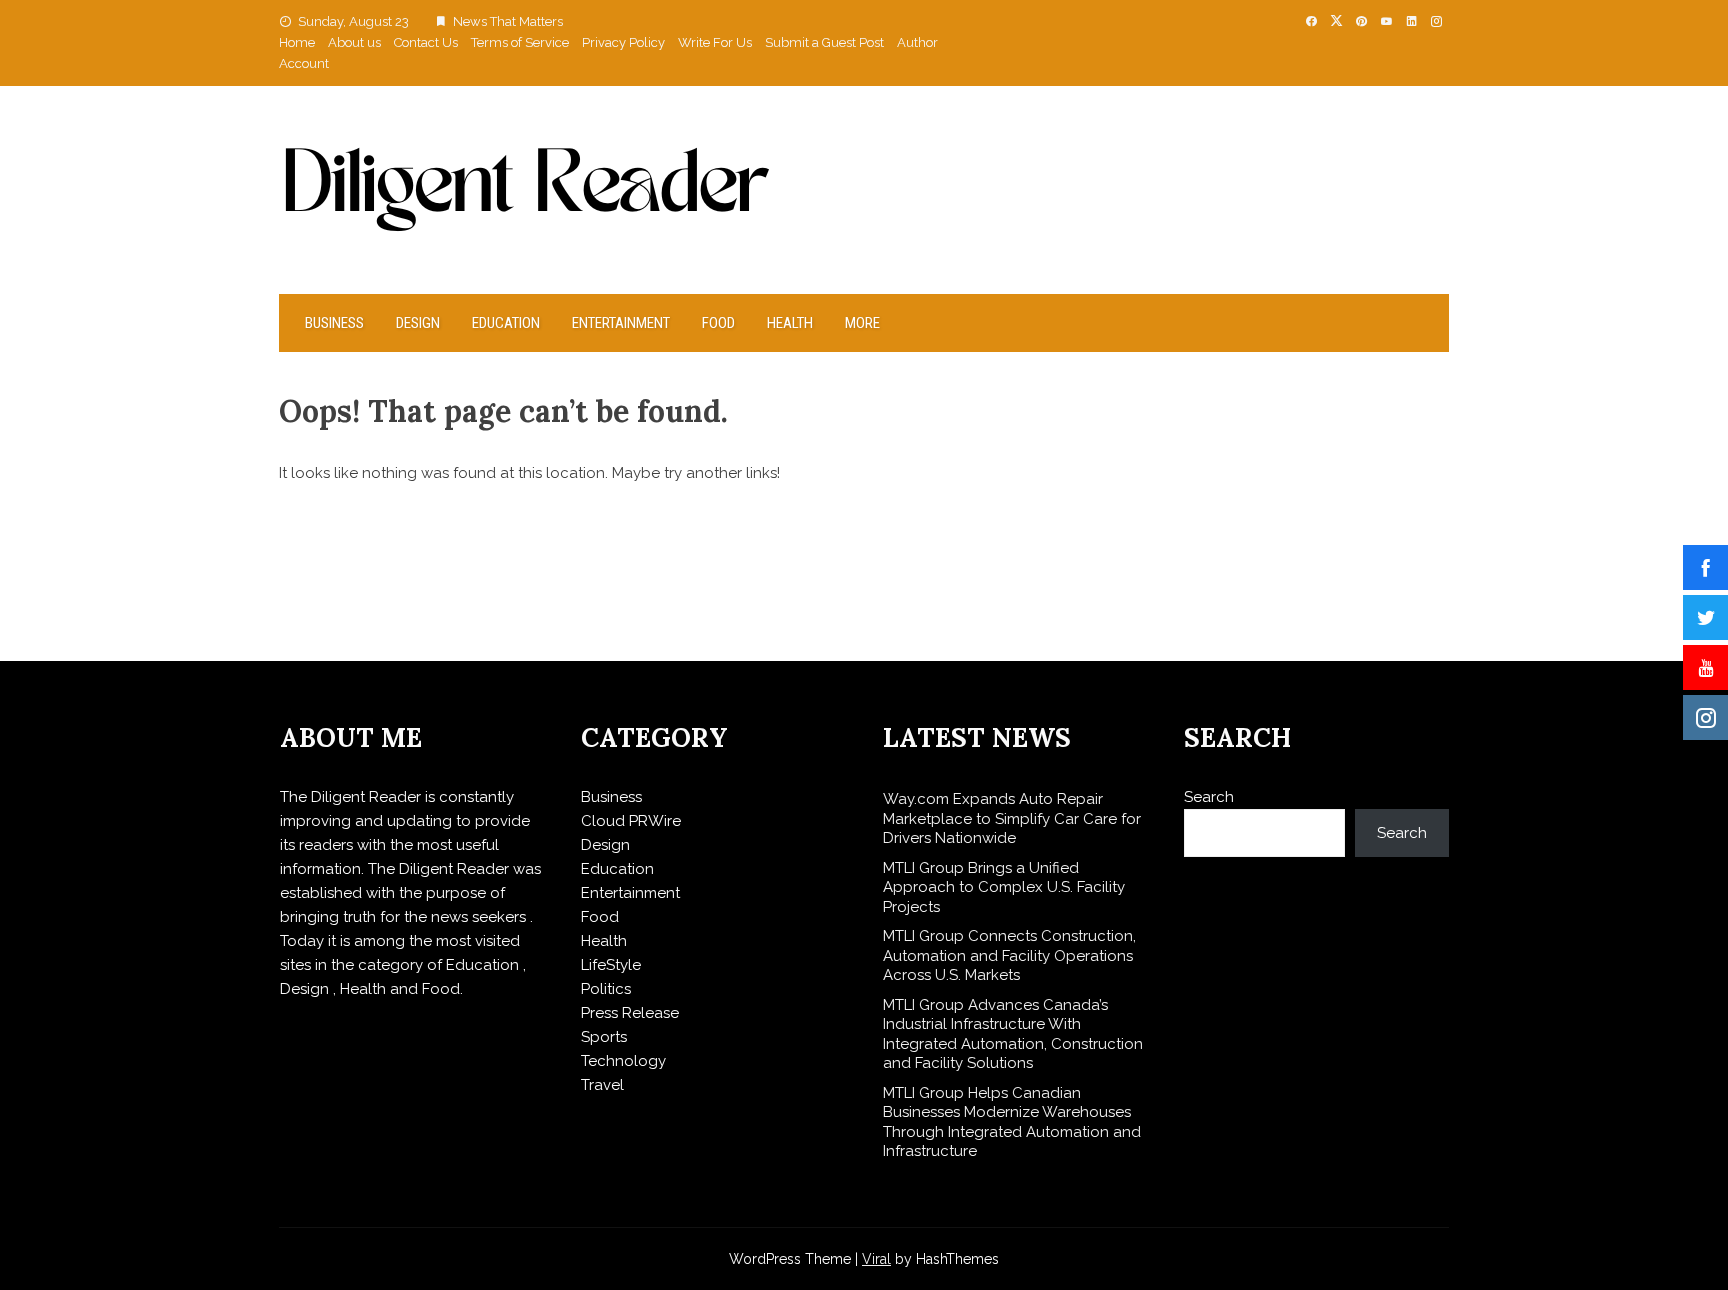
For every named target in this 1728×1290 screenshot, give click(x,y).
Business (334, 323)
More (862, 323)
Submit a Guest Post (824, 42)
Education (506, 323)
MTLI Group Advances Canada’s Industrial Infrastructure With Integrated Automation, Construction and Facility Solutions (1013, 1034)
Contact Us (426, 42)
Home (297, 42)
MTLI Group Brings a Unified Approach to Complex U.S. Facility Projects (1004, 887)
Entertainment (621, 323)
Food (718, 323)
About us (354, 42)
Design (418, 323)
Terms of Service (520, 42)
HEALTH (790, 323)
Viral (876, 1259)
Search (1209, 797)
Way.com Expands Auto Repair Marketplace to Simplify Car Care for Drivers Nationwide (1012, 818)
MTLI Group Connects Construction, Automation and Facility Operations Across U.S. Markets (1009, 955)
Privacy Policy (623, 42)
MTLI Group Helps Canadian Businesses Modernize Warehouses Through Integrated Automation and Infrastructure (1012, 1122)
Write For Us (715, 42)
